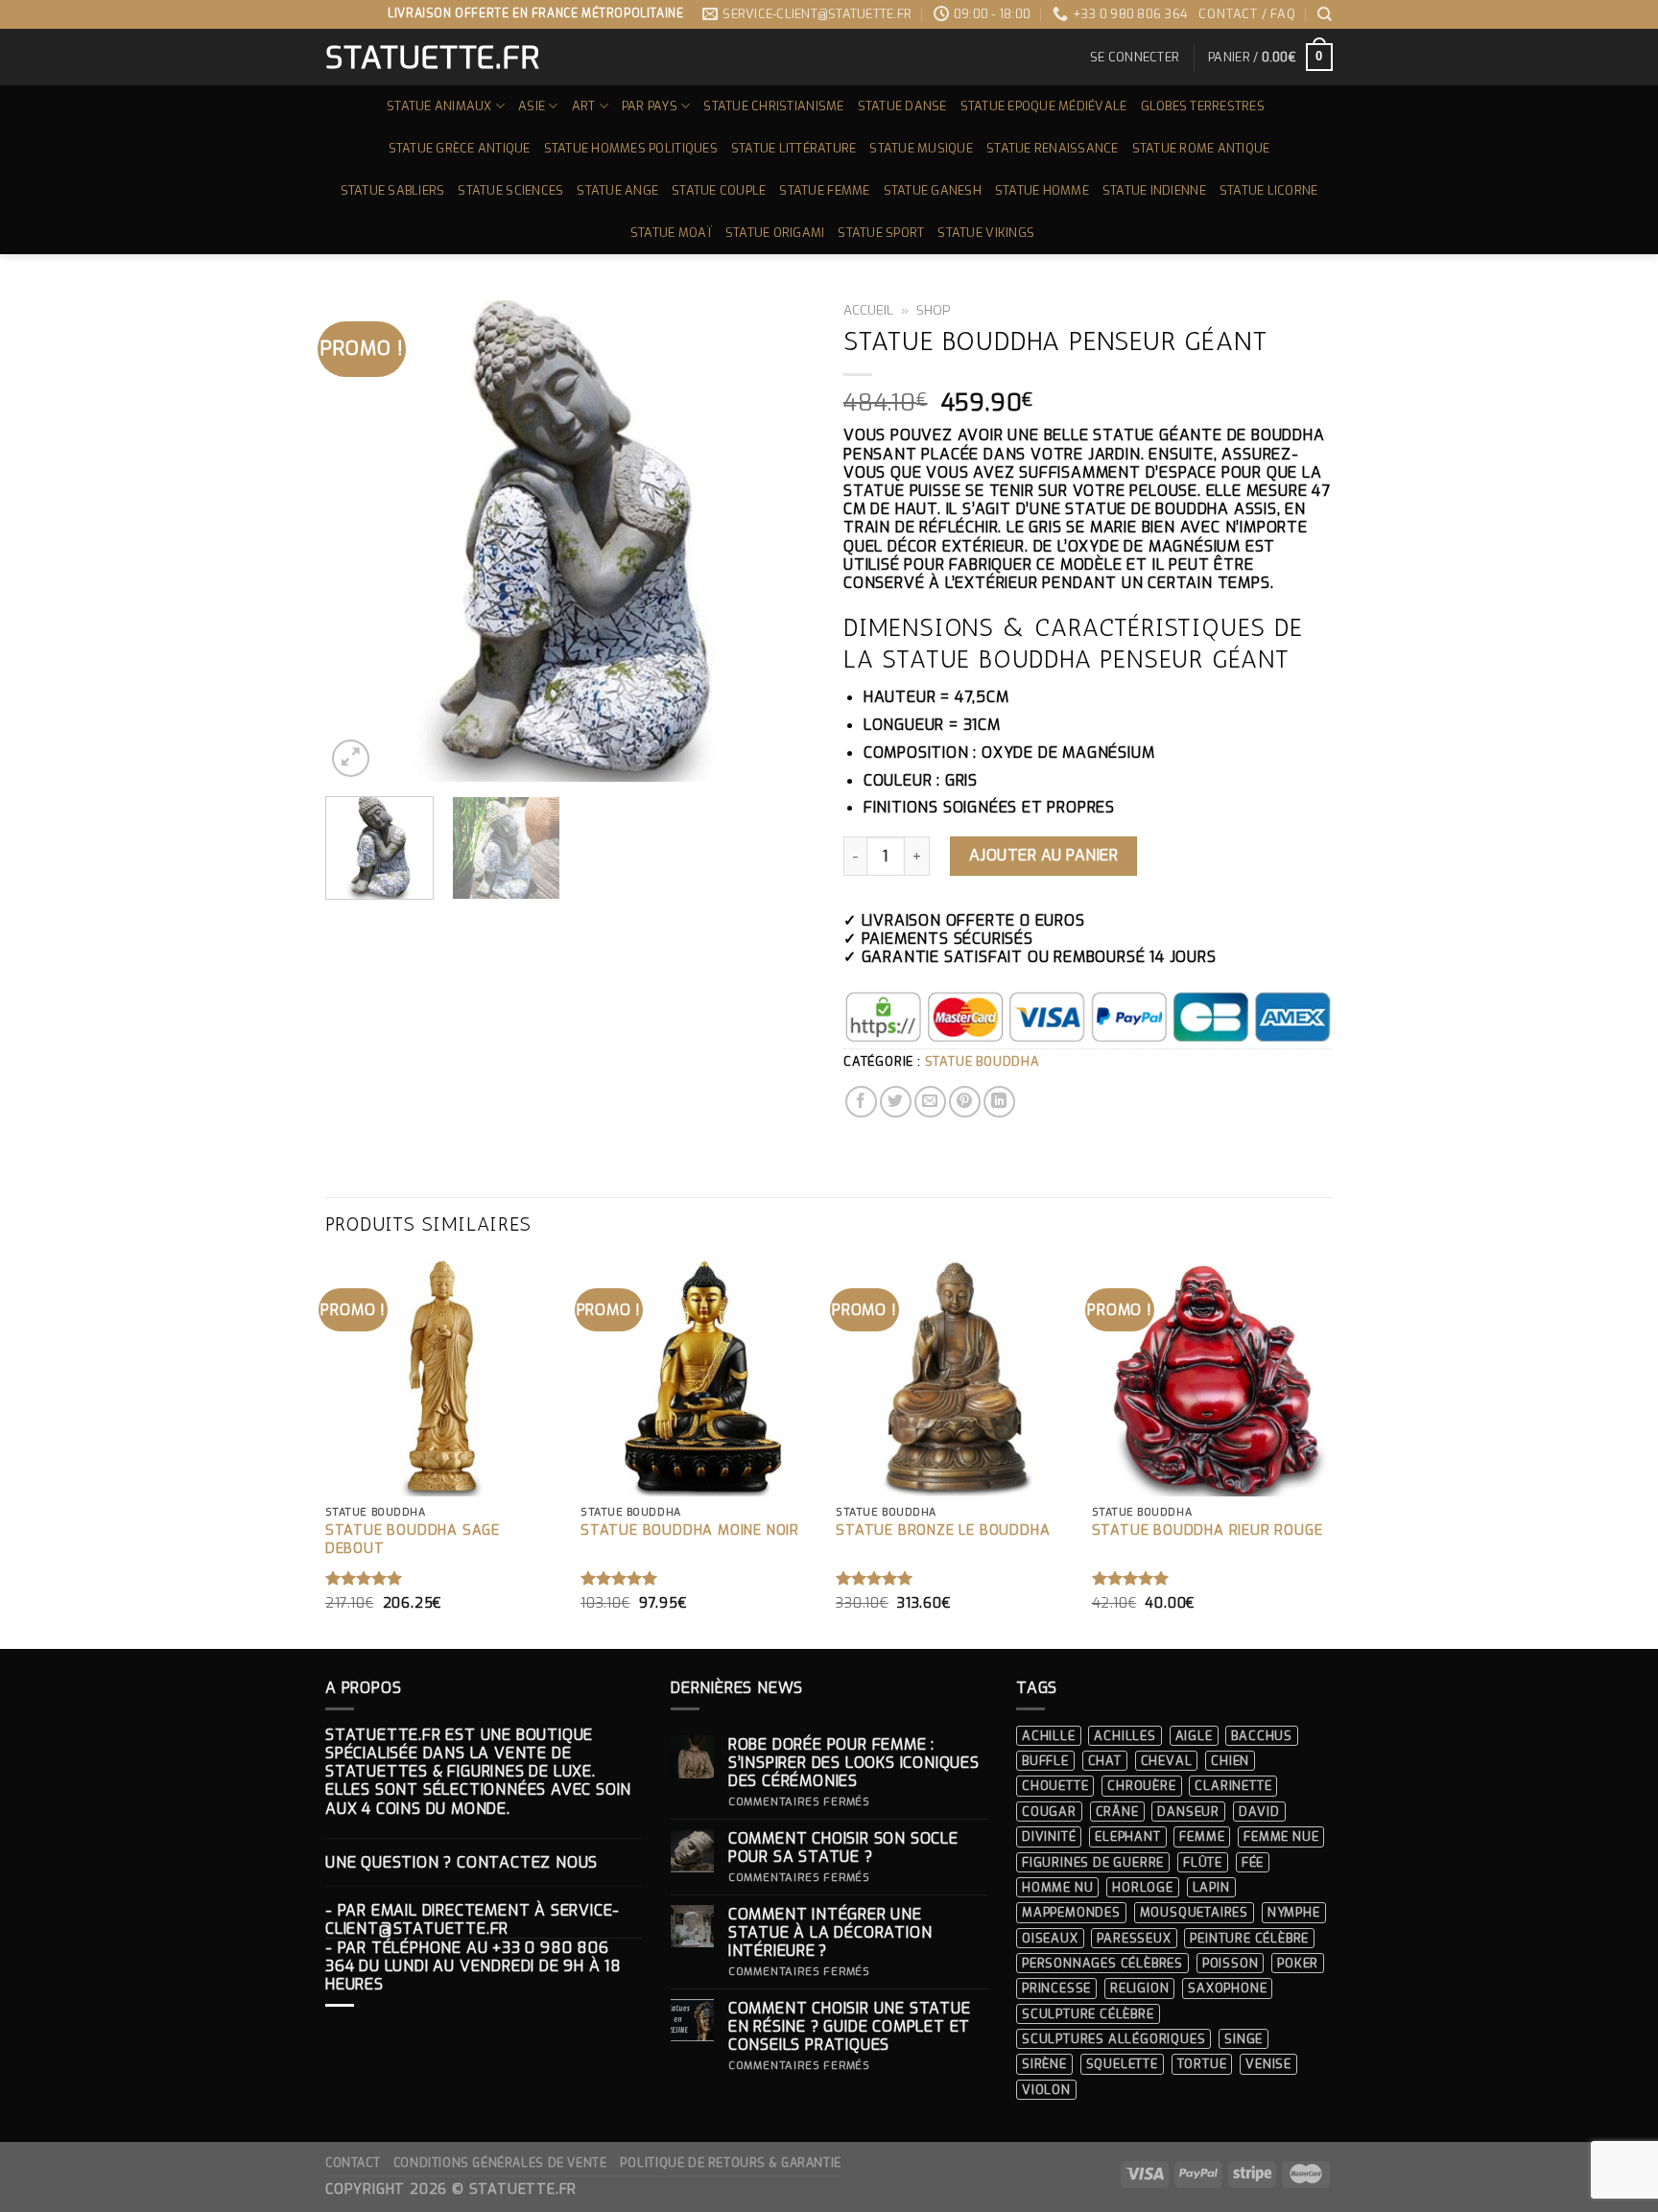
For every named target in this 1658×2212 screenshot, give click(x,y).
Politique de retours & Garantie (731, 2163)
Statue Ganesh (933, 190)
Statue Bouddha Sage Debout (413, 1540)
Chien (1230, 1761)
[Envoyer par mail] (930, 1102)
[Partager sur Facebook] (861, 1102)
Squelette (1122, 2064)
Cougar (1049, 1812)
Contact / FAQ (1247, 14)
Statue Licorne (1269, 190)
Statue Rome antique (1201, 148)
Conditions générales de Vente (500, 2163)
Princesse (1056, 1988)
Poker (1298, 1963)
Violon (1046, 2090)
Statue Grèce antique (460, 148)
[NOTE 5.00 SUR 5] (364, 1578)
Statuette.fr (431, 58)
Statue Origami (775, 233)
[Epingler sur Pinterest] (965, 1102)
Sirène (1044, 2064)
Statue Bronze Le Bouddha (943, 1531)
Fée (1253, 1862)
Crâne (1117, 1812)
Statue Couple (719, 190)
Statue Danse (902, 106)
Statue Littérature (794, 148)
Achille (1049, 1736)
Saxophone (1227, 1988)
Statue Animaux (439, 106)
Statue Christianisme (773, 106)
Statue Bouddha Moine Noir (690, 1531)
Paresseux (1134, 1938)
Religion (1139, 1988)
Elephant (1127, 1836)
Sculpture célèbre (1088, 2014)
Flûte (1203, 1862)
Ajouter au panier (1043, 855)
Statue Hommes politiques (631, 148)
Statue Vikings (986, 233)
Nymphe (1294, 1912)
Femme (1202, 1836)
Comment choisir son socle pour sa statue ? (843, 1847)
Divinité (1049, 1836)
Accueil (868, 310)
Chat (1105, 1761)
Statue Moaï (671, 233)
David (1259, 1812)
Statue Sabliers (393, 190)
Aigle (1194, 1736)
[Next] (781, 537)
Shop (934, 310)
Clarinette (1233, 1786)
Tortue (1202, 2064)
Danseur (1188, 1812)
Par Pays (650, 106)
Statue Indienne (1154, 190)
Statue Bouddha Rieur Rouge (1208, 1531)
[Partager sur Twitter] (896, 1102)
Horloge (1143, 1887)
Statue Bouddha (983, 1061)
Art (584, 106)
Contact (353, 2163)
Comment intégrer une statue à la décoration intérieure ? (830, 1933)
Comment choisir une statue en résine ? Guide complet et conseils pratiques (850, 2027)
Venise (1268, 2064)
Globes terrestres (1203, 106)
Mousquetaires (1194, 1912)
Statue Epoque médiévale (1044, 106)
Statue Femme (824, 190)
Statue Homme (1042, 190)
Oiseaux (1050, 1938)
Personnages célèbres (1102, 1963)
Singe (1243, 2039)
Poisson (1231, 1963)
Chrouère (1141, 1786)
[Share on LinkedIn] (999, 1102)
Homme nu (1057, 1887)
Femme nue (1281, 1836)
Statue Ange (617, 190)
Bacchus (1262, 1736)
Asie (532, 106)
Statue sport (881, 233)
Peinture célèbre (1249, 1938)
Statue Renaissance (1053, 148)
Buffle (1045, 1761)
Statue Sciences (510, 190)
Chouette (1055, 1786)
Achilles (1125, 1736)
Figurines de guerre (1093, 1862)
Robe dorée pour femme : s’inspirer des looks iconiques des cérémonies (854, 1763)
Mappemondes (1071, 1912)
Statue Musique (921, 148)
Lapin (1211, 1887)
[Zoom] (351, 758)
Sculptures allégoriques (1113, 2039)
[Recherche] (1325, 14)
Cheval (1167, 1761)
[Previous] (359, 537)
